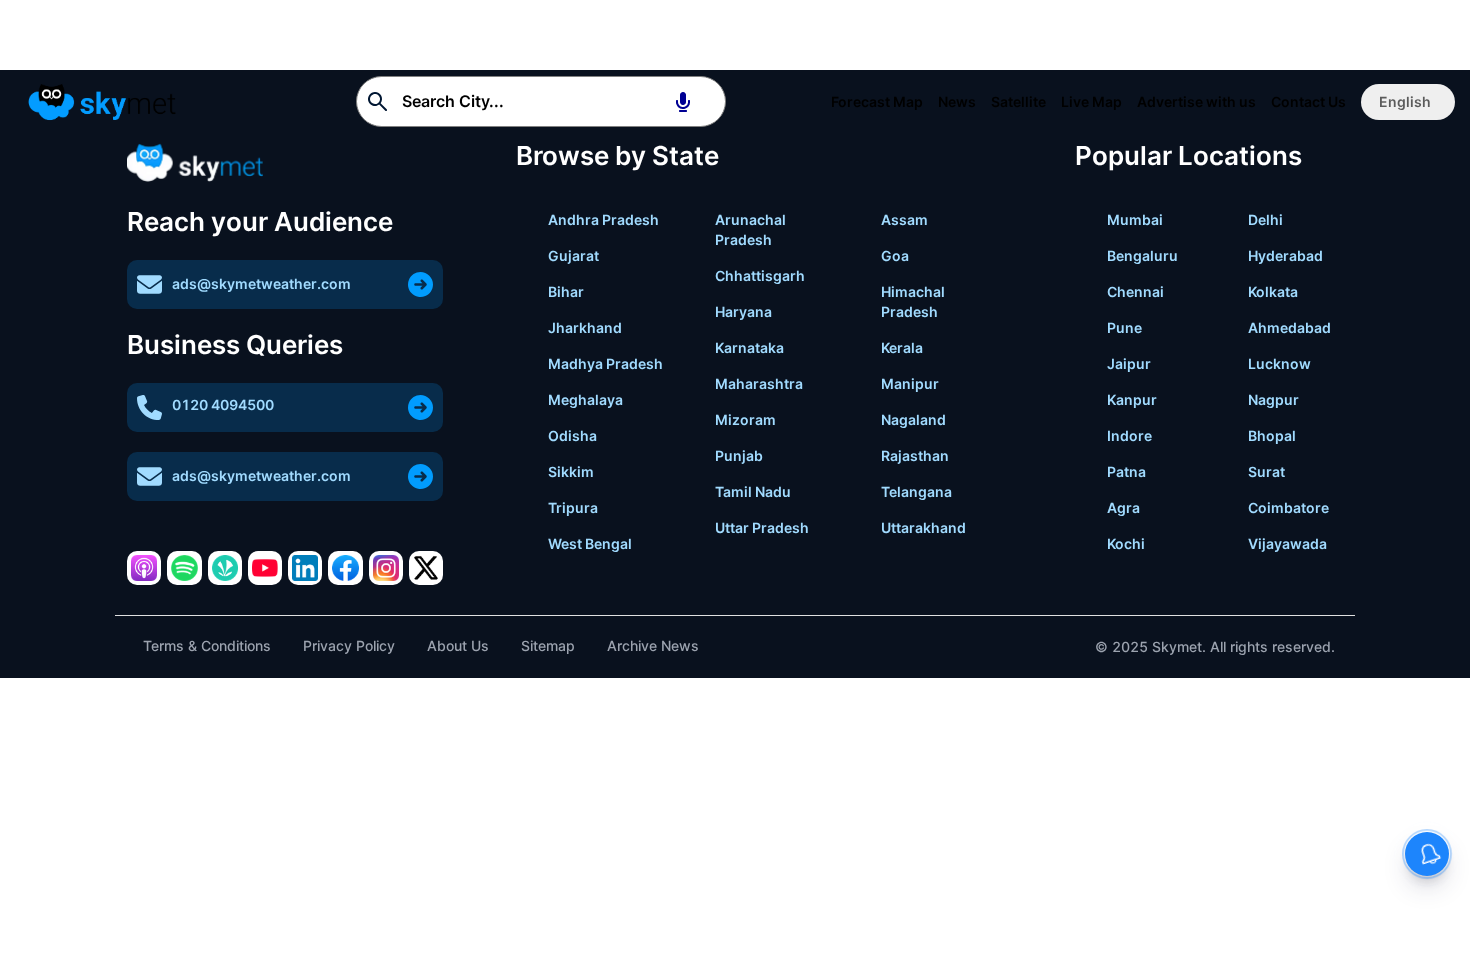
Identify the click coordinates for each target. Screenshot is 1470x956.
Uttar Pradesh (762, 527)
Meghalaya (585, 399)
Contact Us (1308, 101)
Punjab (739, 455)
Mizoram (745, 419)
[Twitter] (426, 568)
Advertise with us (1196, 101)
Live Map (1091, 101)
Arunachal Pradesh (750, 229)
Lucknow (1279, 363)
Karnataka (749, 347)
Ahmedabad (1289, 327)
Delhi (1265, 219)
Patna (1126, 471)
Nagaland (913, 419)
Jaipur (1129, 363)
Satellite (1018, 101)
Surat (1266, 471)
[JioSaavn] (225, 568)
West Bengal (590, 543)
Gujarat (573, 255)
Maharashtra (759, 383)
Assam (904, 219)
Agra (1123, 507)
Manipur (910, 383)
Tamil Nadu (753, 491)
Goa (895, 255)
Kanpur (1132, 399)
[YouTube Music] (265, 568)
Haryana (743, 311)
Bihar (566, 291)
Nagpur (1273, 399)
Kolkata (1273, 291)
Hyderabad (1285, 255)
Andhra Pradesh (603, 219)
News (957, 101)
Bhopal (1272, 435)
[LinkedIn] (305, 568)
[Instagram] (386, 568)
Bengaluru (1142, 255)
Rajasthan (915, 455)
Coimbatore (1288, 507)
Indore (1129, 435)
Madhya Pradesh (605, 363)
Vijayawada (1287, 543)
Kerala (902, 347)
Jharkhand (585, 327)
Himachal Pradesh (913, 301)
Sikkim (571, 471)
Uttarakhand (923, 527)
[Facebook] (345, 568)
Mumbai (1135, 219)
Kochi (1126, 543)
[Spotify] (184, 568)
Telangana (916, 491)
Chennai (1135, 291)
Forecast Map (877, 101)
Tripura (573, 507)
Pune (1124, 327)
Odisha (572, 435)
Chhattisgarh (760, 275)
